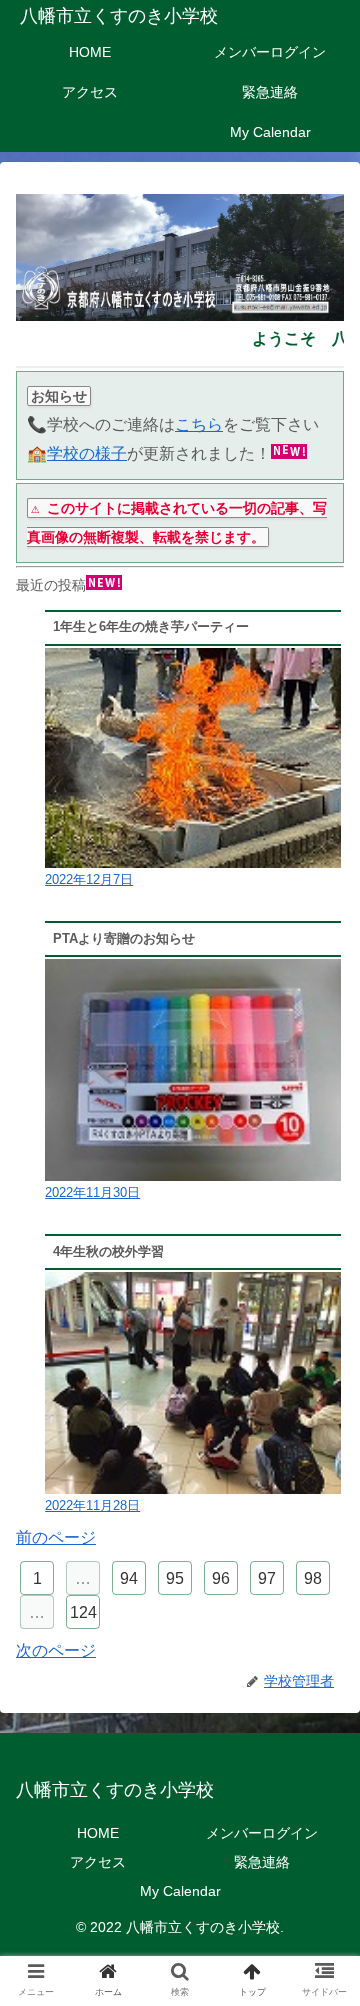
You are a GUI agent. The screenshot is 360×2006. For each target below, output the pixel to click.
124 (83, 1612)
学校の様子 (87, 453)
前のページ (56, 1537)
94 (129, 1578)
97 (267, 1578)
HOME (98, 1833)
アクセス (98, 1862)
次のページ (56, 1650)
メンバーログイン (262, 1833)
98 (313, 1578)
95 (175, 1578)
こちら (199, 424)
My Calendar (180, 1891)
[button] (321, 1732)
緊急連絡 (262, 1862)
